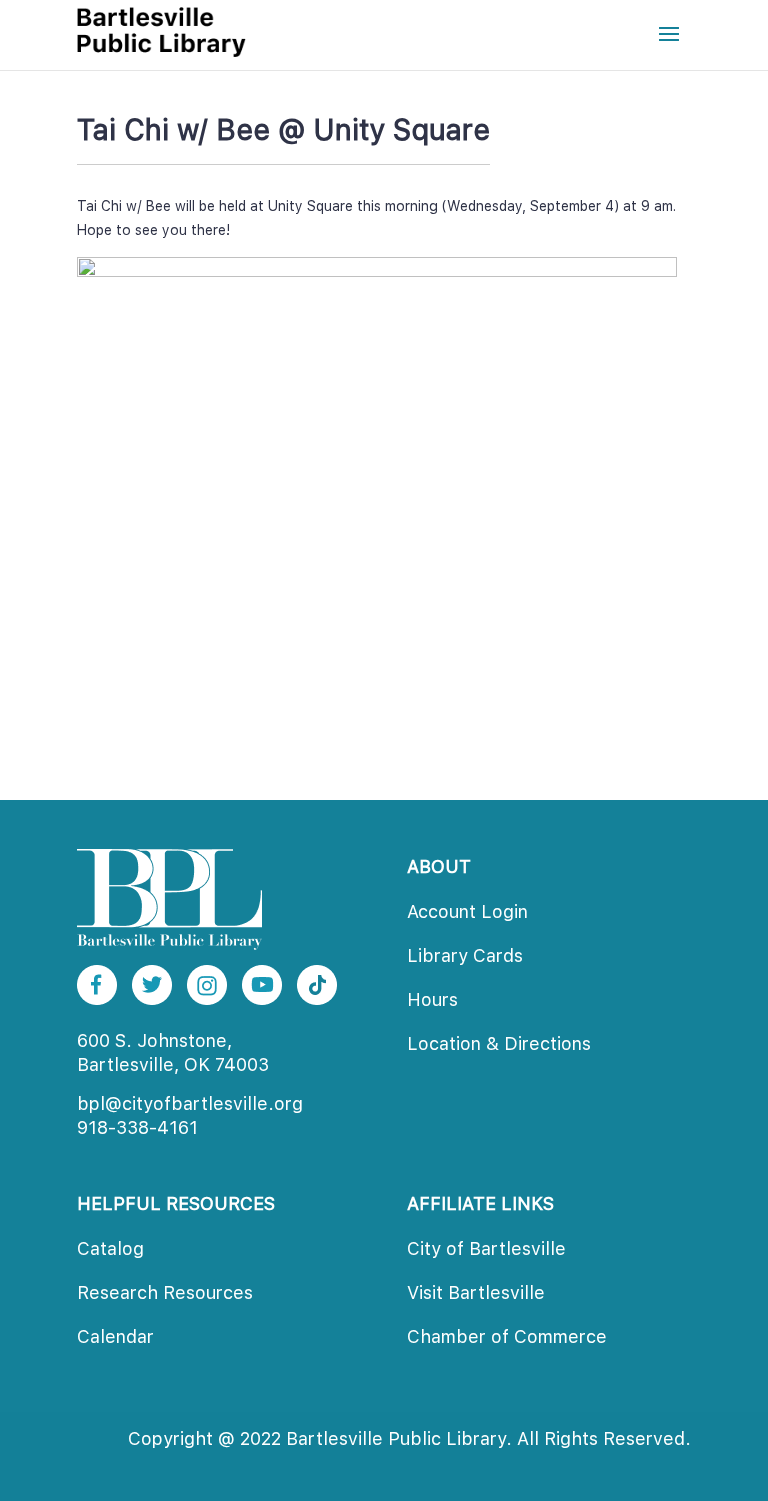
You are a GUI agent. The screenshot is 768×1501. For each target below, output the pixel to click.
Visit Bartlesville (476, 1292)
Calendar (115, 1336)
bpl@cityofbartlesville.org (190, 1103)
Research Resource (165, 1292)
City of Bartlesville (486, 1248)
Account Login (467, 911)
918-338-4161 (137, 1127)
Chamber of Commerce (507, 1336)
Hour (432, 999)
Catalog (110, 1248)
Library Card (465, 955)
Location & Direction (499, 1043)
